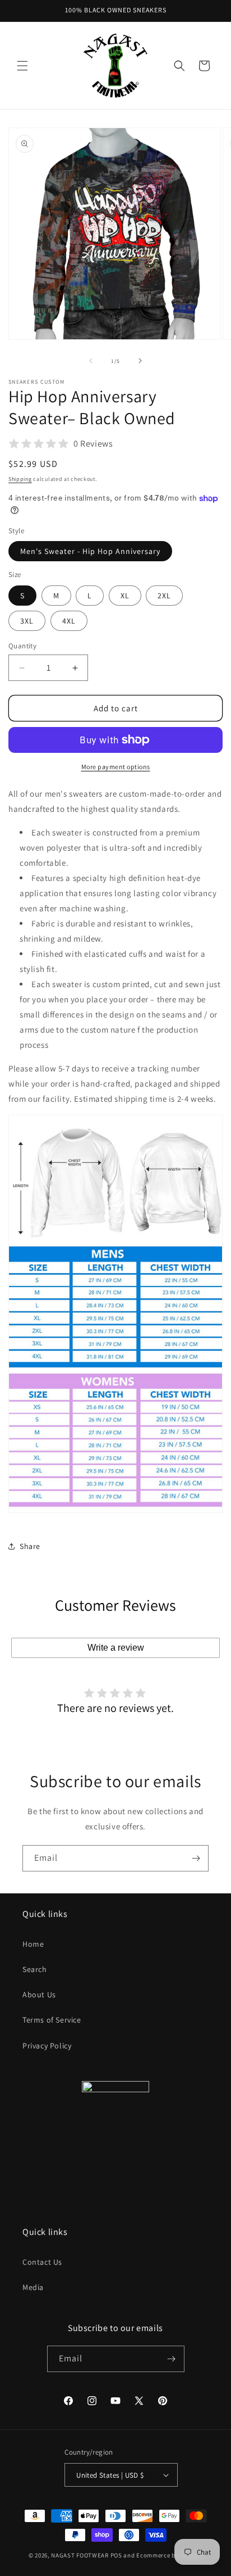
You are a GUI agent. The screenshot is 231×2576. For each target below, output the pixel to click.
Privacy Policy (47, 2046)
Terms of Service (52, 2020)
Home (33, 1944)
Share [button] (30, 1546)
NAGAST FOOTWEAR (80, 2555)
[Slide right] (140, 361)
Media (33, 2287)
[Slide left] (91, 361)
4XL (69, 621)
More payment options (116, 767)
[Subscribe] (196, 1858)
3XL (27, 621)
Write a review (116, 1648)
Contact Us (42, 2262)
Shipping (20, 479)
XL (125, 596)
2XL (164, 596)
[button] (22, 66)
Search (35, 1969)
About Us (39, 1995)
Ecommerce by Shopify (169, 2555)
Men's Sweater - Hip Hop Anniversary (90, 551)
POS (116, 2555)
